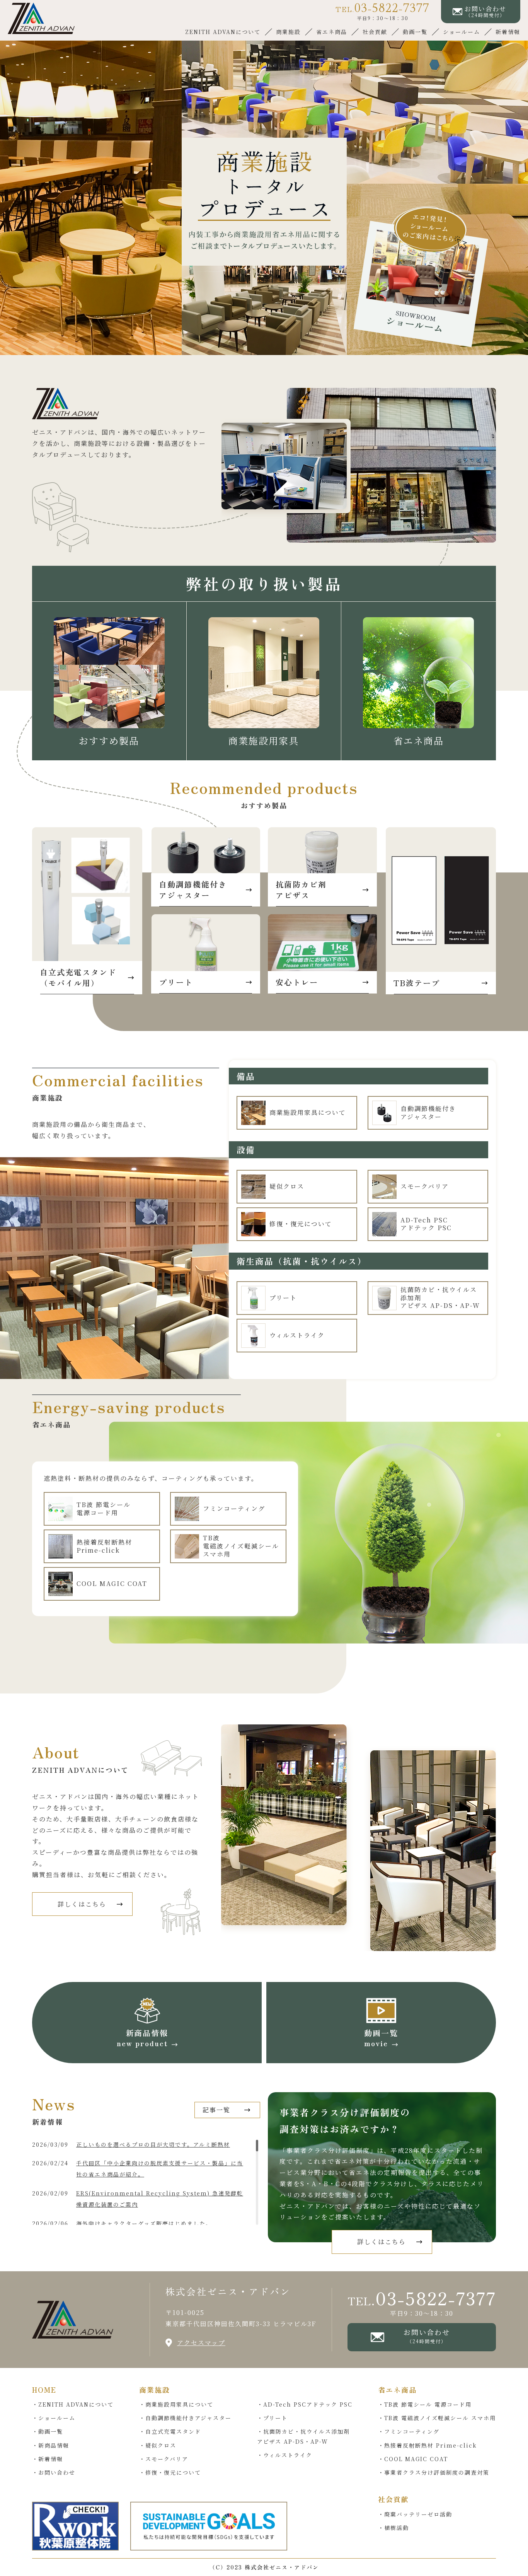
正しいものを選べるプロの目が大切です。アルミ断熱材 (153, 2144)
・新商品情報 (51, 2445)
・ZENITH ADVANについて (73, 2404)
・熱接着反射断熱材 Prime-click (428, 2445)
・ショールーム (54, 2418)
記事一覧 (216, 2110)
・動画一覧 (48, 2431)
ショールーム (462, 32)
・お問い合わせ (54, 2472)
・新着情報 (48, 2459)
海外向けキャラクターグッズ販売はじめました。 (144, 2223)
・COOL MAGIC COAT (413, 2459)
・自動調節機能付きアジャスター (185, 2418)
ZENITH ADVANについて (223, 32)
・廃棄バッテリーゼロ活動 (415, 2514)
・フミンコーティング (409, 2431)
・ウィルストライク (285, 2455)
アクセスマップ (201, 2343)
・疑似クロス (158, 2445)
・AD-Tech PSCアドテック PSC (305, 2404)
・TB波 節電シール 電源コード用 (425, 2404)
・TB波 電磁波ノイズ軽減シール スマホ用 (437, 2418)
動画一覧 (415, 32)
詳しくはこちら (82, 1904)
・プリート (272, 2418)
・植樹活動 (393, 2528)
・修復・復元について (170, 2472)
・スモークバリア (164, 2459)
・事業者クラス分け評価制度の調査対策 (434, 2472)
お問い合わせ (427, 2336)
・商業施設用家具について (176, 2404)
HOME (44, 2390)
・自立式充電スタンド (170, 2431)
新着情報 (508, 32)
